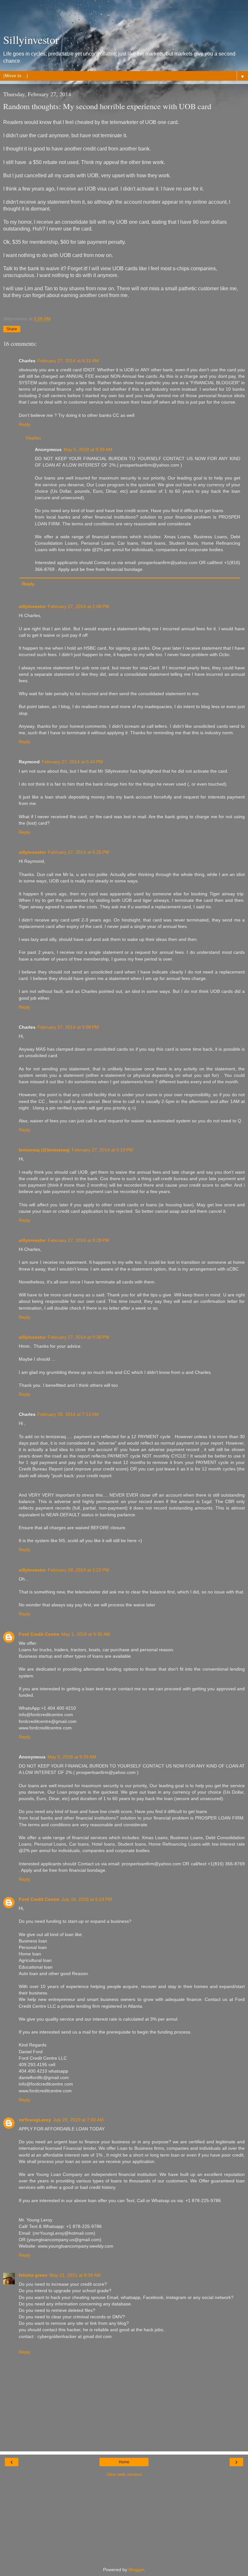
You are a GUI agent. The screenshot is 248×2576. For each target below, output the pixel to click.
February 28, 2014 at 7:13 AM (68, 1414)
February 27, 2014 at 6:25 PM (78, 852)
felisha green (33, 2275)
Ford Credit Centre (39, 1634)
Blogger (136, 2570)
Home (124, 2462)
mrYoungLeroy (35, 2120)
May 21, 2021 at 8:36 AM (75, 2275)
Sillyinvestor (31, 40)
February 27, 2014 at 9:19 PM (102, 1150)
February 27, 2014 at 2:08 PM (78, 606)
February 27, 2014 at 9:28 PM (78, 1240)
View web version (124, 2474)
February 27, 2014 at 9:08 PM (68, 1027)
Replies (33, 438)
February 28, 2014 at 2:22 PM (78, 1570)
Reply (25, 424)
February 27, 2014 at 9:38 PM (78, 1337)
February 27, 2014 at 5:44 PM (72, 762)
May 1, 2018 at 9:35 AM (86, 1634)
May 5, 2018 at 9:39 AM (88, 449)
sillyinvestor (32, 606)
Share (12, 329)
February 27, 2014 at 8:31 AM (68, 361)
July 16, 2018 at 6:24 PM (87, 1899)
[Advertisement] (124, 18)
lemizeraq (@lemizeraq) (44, 1150)
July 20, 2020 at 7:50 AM (78, 2120)
